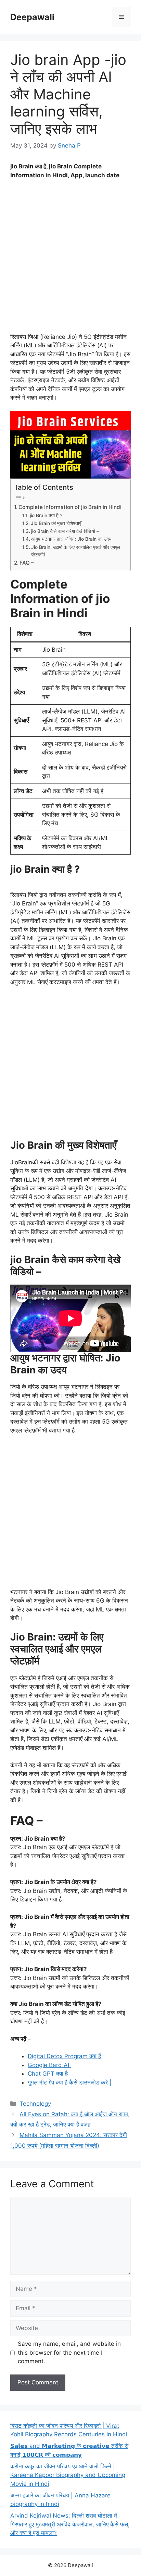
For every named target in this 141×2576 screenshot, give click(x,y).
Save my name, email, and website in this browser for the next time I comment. (69, 2352)
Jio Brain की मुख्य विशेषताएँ (56, 523)
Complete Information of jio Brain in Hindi (70, 507)
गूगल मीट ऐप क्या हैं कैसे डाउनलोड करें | (70, 2082)
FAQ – (27, 563)
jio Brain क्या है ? (46, 515)
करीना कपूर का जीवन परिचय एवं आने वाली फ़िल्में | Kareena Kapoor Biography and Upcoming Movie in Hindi (68, 2475)
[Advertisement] (70, 259)
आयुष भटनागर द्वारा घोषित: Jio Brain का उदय (71, 539)
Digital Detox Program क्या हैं (64, 2056)
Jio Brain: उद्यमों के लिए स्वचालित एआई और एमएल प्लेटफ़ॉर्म (76, 551)
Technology (35, 2104)
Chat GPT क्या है (48, 2074)
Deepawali (32, 17)
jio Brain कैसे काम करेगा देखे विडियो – (65, 531)
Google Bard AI (49, 2065)
